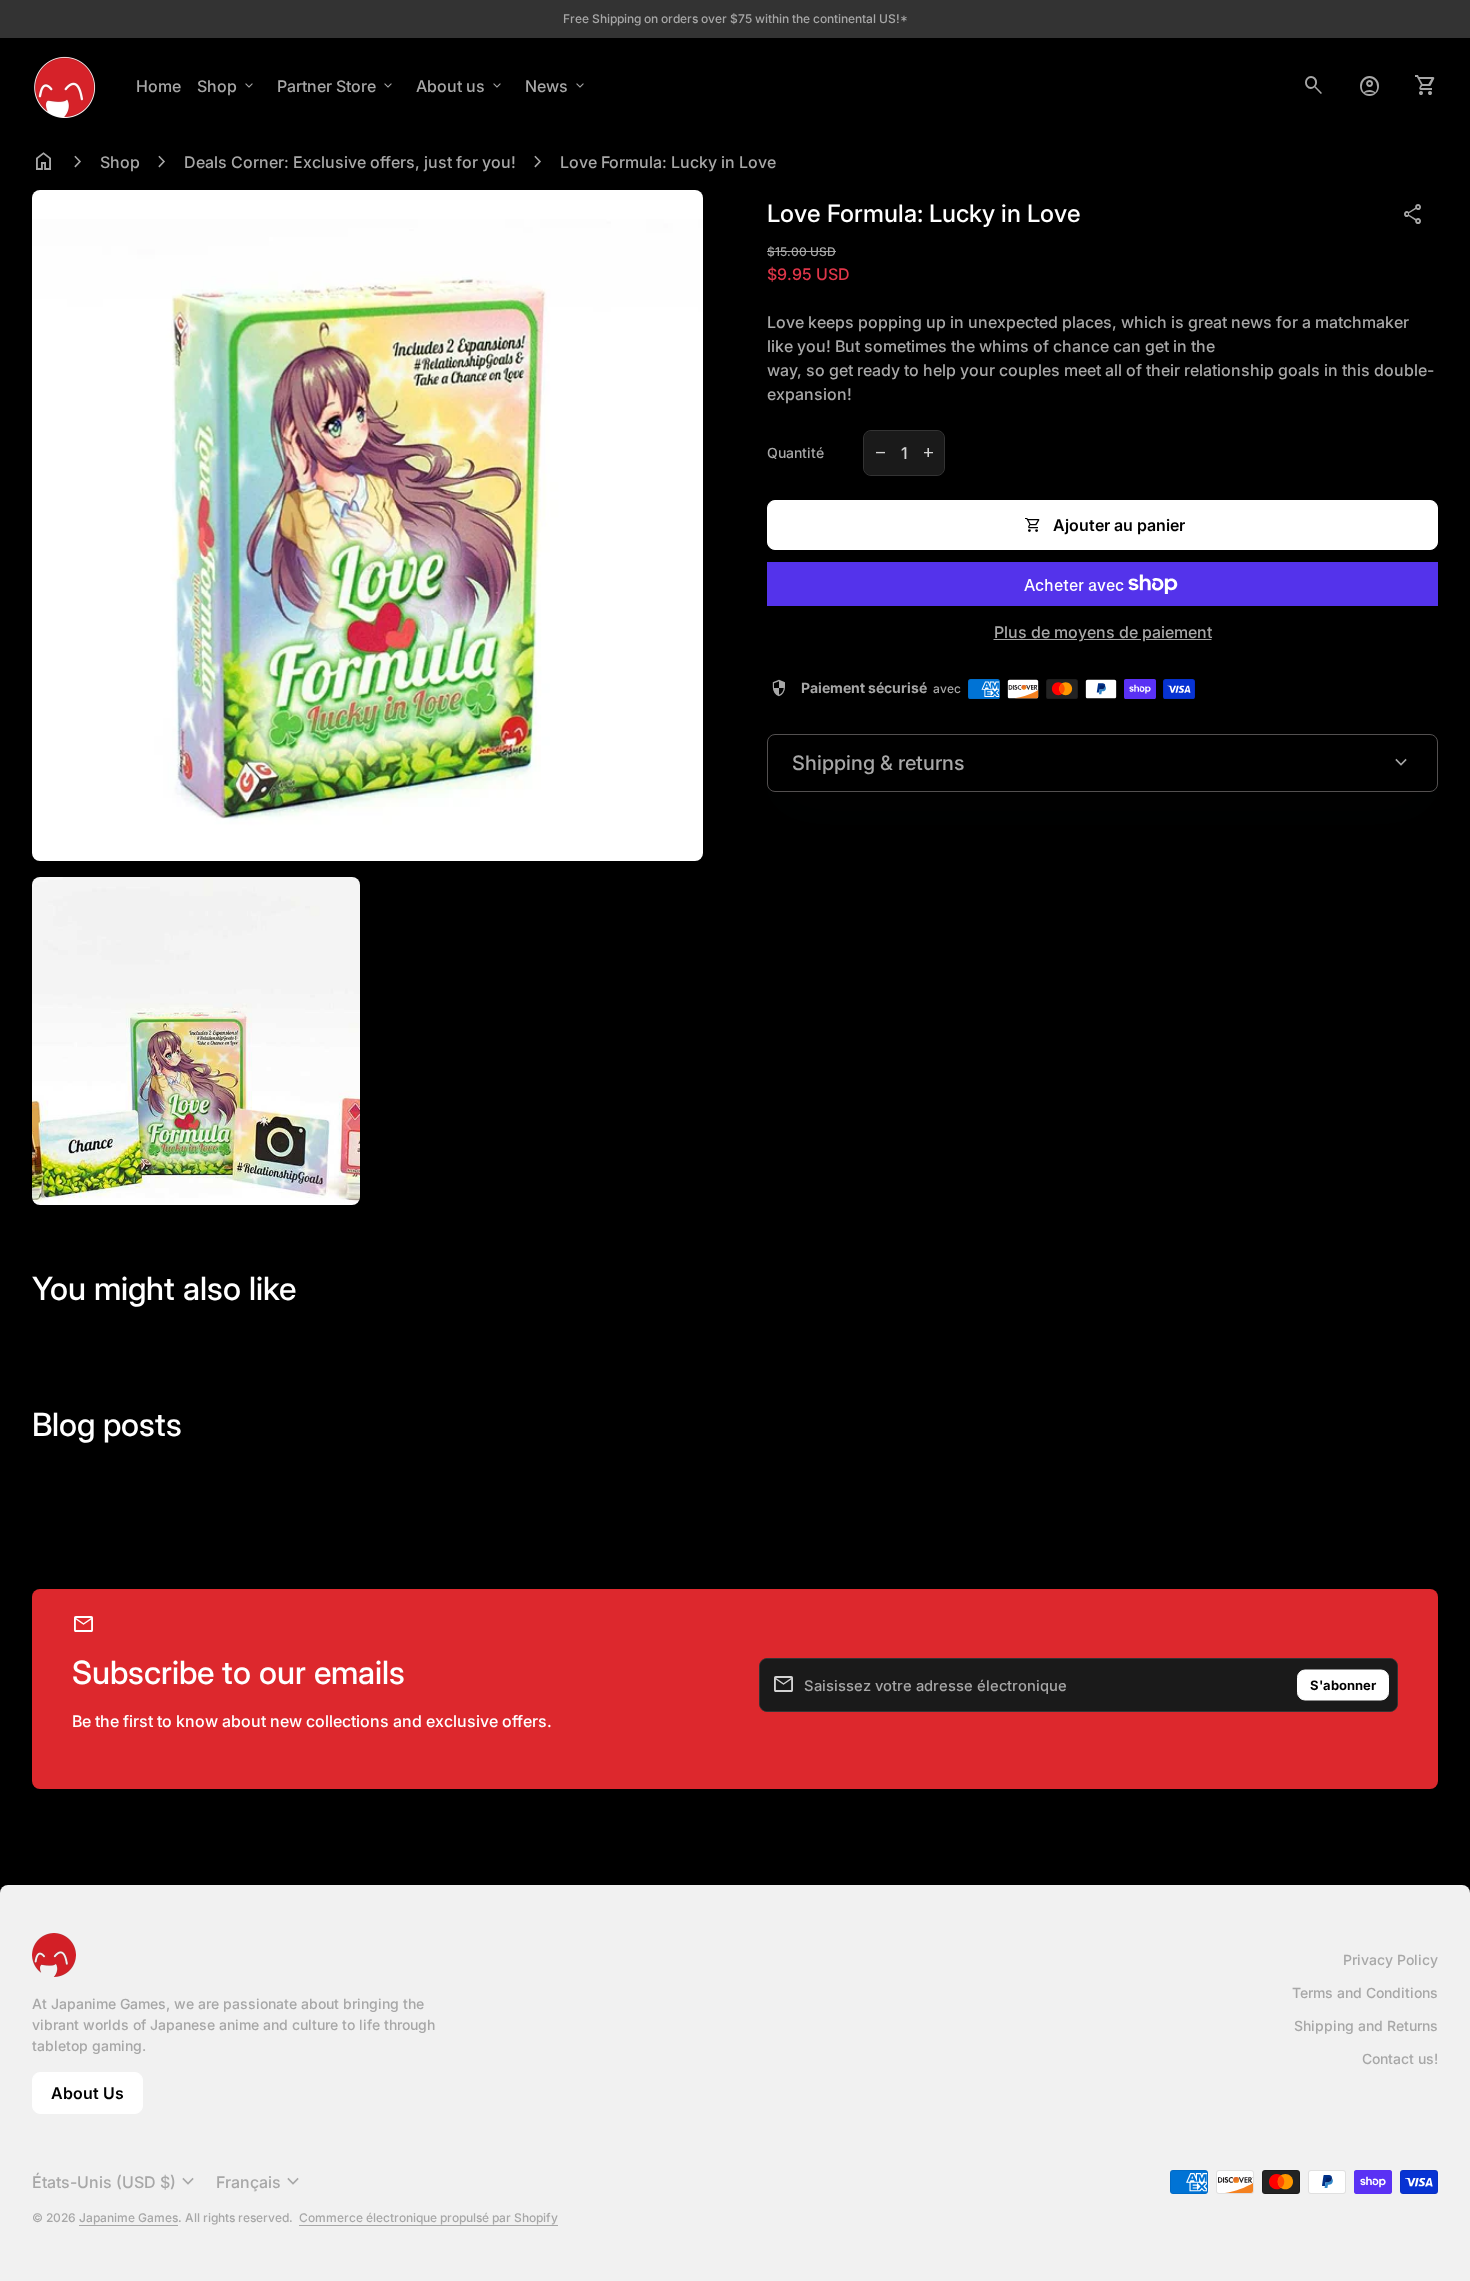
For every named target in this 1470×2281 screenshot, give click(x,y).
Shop (227, 86)
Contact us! (1400, 2058)
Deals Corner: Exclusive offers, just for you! (350, 162)
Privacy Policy (1390, 1959)
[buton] (116, 2182)
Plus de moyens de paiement (1103, 632)
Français (260, 2182)
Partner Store (336, 86)
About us (460, 86)
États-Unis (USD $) (116, 2182)
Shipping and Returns (1366, 2025)
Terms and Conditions (1365, 1992)
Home (158, 86)
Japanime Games (128, 2217)
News (556, 86)
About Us (97, 2098)
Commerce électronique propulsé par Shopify (428, 2217)
